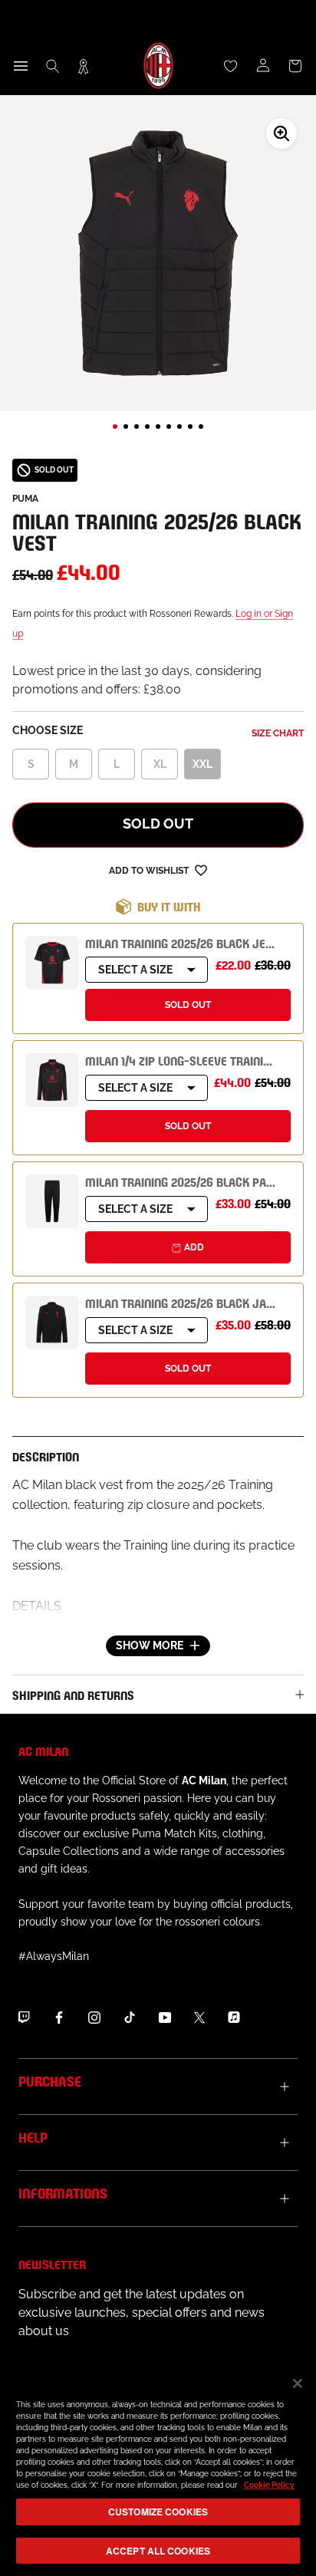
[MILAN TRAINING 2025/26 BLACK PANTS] (52, 1201)
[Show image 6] (169, 427)
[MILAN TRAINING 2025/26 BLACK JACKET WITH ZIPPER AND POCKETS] (52, 1323)
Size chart (278, 733)
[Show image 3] (137, 427)
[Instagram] (94, 2017)
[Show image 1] (115, 427)
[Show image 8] (190, 427)
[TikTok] (130, 2017)
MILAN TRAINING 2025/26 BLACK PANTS (186, 1181)
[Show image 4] (147, 427)
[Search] (53, 66)
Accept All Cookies (158, 2551)
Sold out (158, 824)
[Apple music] (234, 2017)
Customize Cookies (158, 2512)
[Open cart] (295, 66)
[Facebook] (59, 2017)
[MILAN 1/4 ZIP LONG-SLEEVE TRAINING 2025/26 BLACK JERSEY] (52, 1080)
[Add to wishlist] (201, 870)
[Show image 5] (158, 427)
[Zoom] (281, 133)
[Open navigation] (21, 66)
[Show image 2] (126, 427)
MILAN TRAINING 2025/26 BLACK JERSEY (189, 942)
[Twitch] (24, 2017)
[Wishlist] (231, 66)
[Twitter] (199, 2017)
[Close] (298, 2383)
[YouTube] (165, 2017)
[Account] (263, 66)
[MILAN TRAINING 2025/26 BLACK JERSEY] (52, 963)
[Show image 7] (179, 427)
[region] (158, 2469)
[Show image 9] (201, 427)
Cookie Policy (269, 2485)
